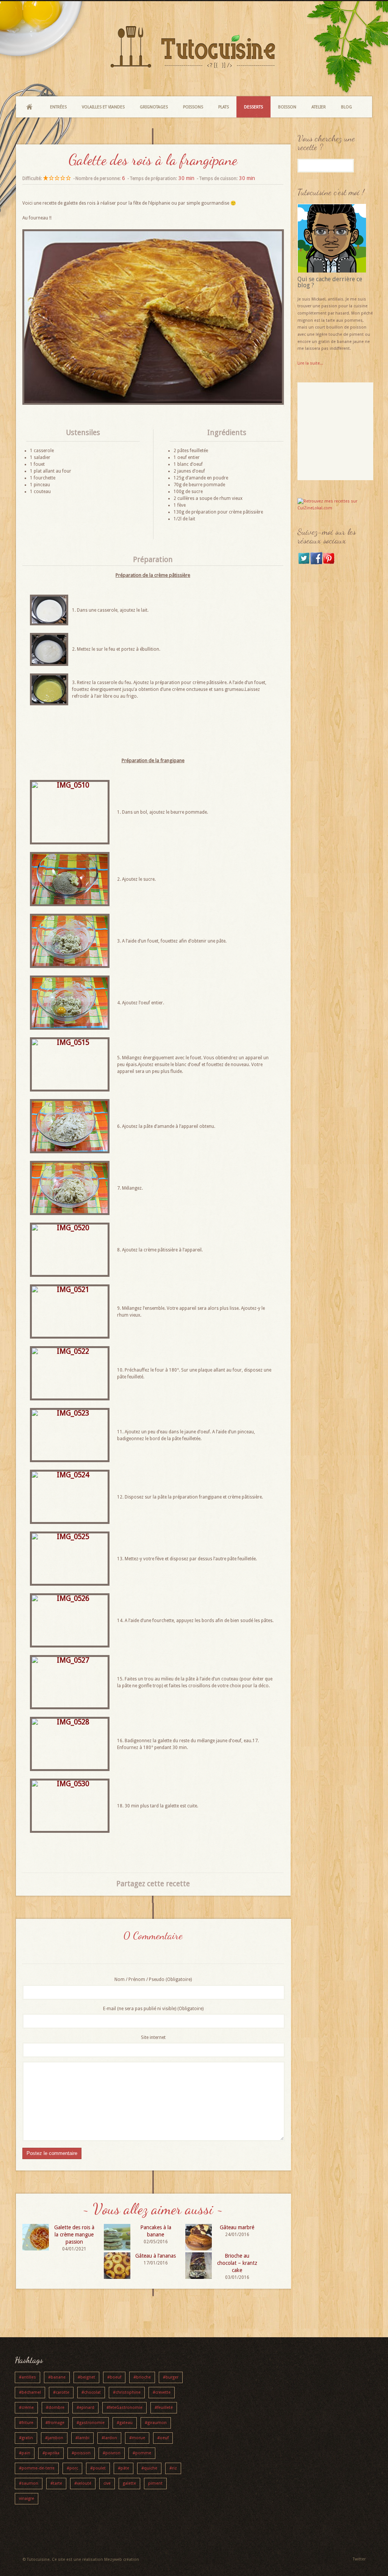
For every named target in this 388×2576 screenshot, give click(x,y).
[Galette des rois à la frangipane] (153, 403)
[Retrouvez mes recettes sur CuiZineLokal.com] (335, 508)
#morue (137, 2438)
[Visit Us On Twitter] (304, 563)
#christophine (127, 2392)
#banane (57, 2377)
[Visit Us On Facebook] (316, 563)
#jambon (54, 2438)
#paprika (51, 2453)
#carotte (61, 2392)
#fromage (55, 2423)
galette (129, 2483)
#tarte (56, 2483)
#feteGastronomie (124, 2408)
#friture (26, 2423)
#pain (25, 2453)
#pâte (124, 2468)
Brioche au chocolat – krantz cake (237, 2263)
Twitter (359, 2559)
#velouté (83, 2483)
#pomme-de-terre (37, 2468)
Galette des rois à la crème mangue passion (74, 2235)
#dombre (55, 2408)
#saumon (29, 2483)
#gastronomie (91, 2423)
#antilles (27, 2377)
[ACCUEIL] (29, 107)
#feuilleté (164, 2408)
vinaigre (27, 2498)
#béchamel (30, 2392)
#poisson (81, 2453)
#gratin (26, 2438)
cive (107, 2483)
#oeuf (163, 2438)
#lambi (82, 2438)
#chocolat (91, 2392)
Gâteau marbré (237, 2227)
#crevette (162, 2392)
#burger (171, 2377)
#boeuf (114, 2377)
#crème (26, 2408)
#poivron (112, 2453)
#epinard (85, 2408)
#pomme (142, 2453)
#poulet (98, 2468)
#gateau (125, 2423)
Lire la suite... (310, 363)
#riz (173, 2468)
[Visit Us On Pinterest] (329, 563)
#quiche (149, 2468)
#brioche (142, 2377)
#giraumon (156, 2423)
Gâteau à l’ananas (156, 2256)
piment (155, 2483)
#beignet (86, 2377)
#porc (72, 2468)
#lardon (109, 2438)
